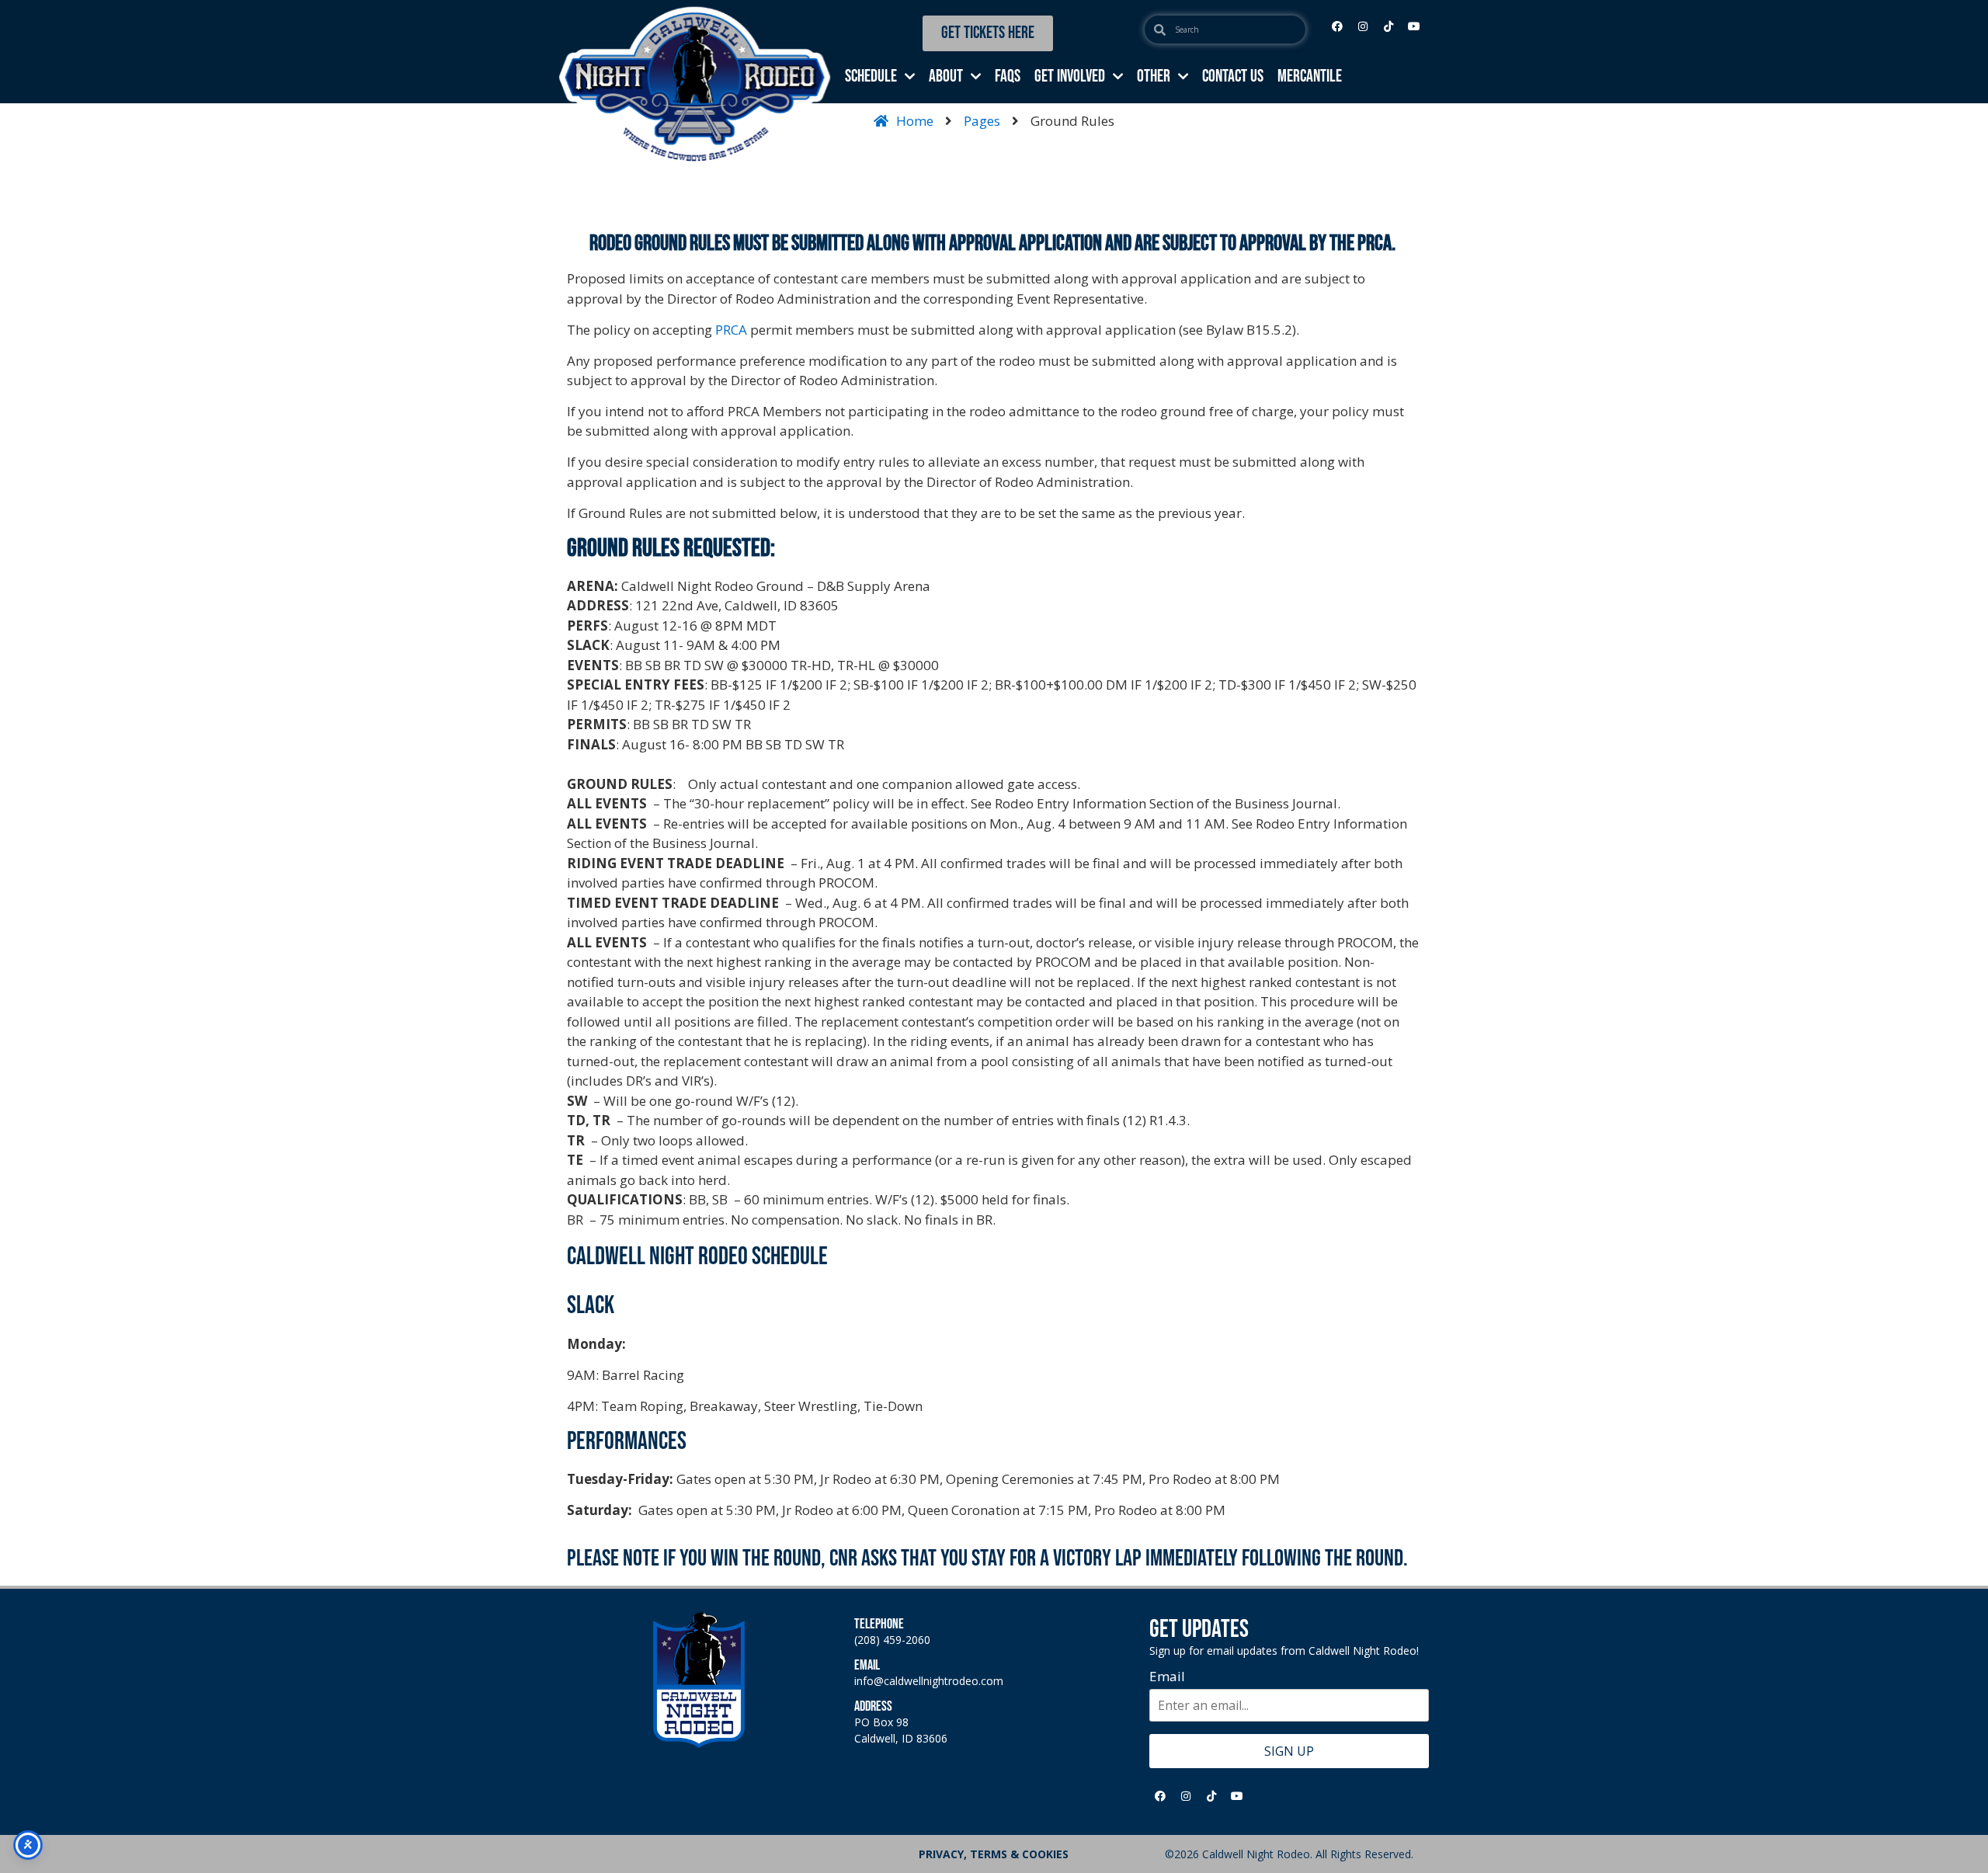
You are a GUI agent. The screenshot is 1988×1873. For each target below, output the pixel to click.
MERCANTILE (1310, 76)
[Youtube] (1414, 26)
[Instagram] (1363, 26)
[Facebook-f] (1337, 26)
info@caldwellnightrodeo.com (929, 1681)
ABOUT (946, 76)
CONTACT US (1233, 76)
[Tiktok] (1388, 26)
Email (1167, 1676)
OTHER (1154, 76)
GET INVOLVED (1070, 76)
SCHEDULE (871, 76)
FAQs (1008, 76)
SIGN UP (1289, 1751)
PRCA (731, 330)
